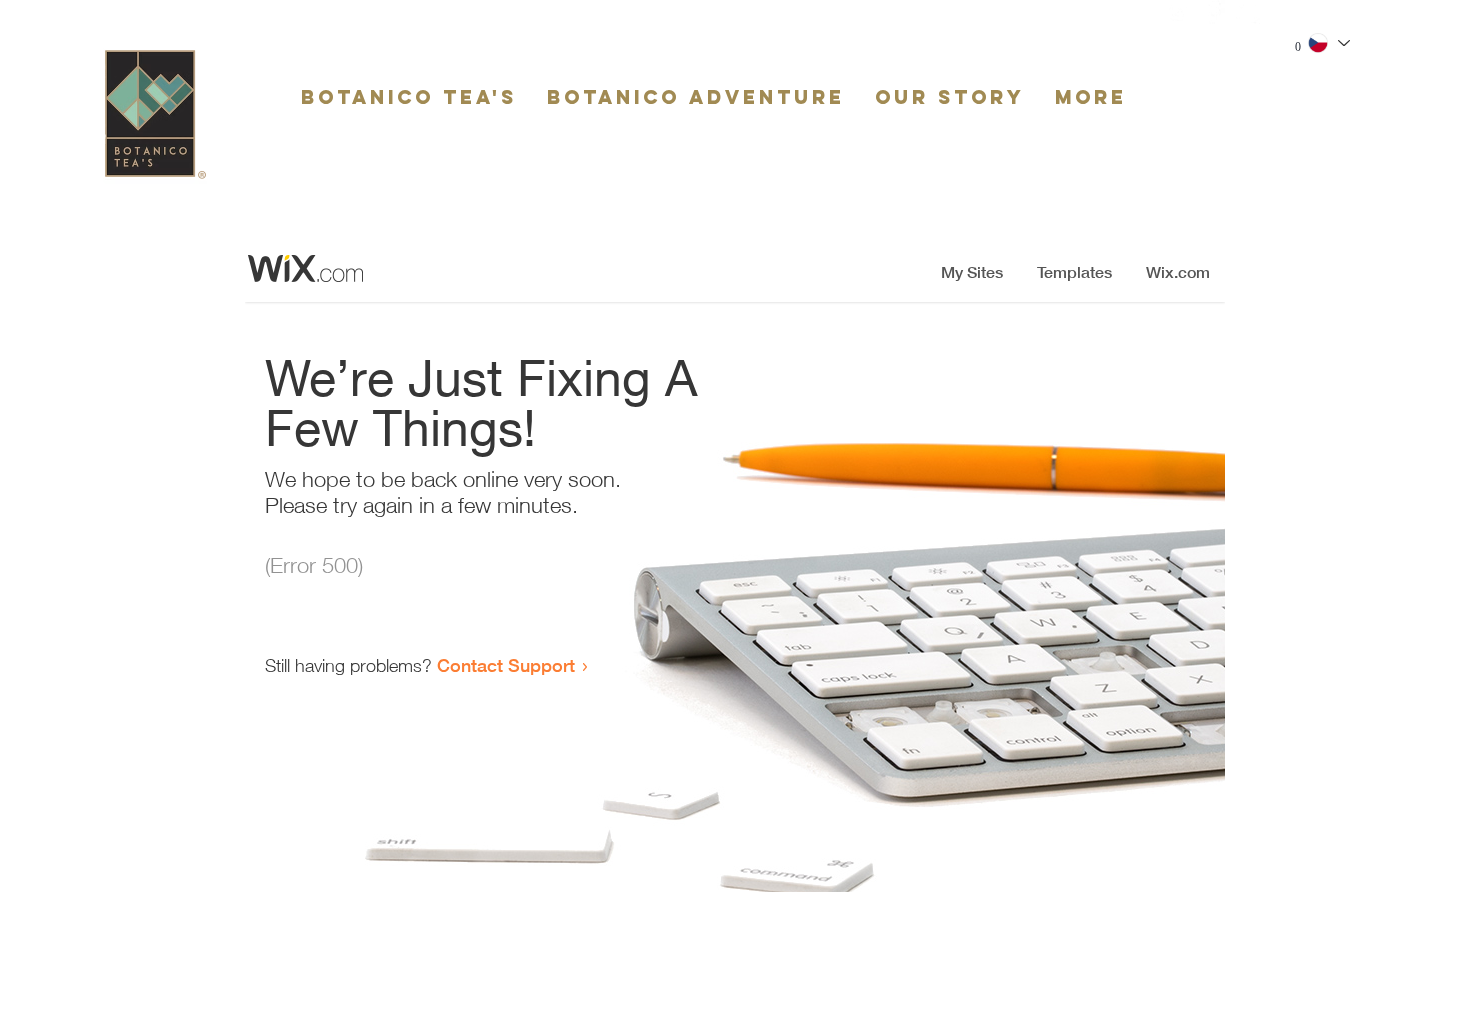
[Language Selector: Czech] (1328, 43)
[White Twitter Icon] (1248, 12)
